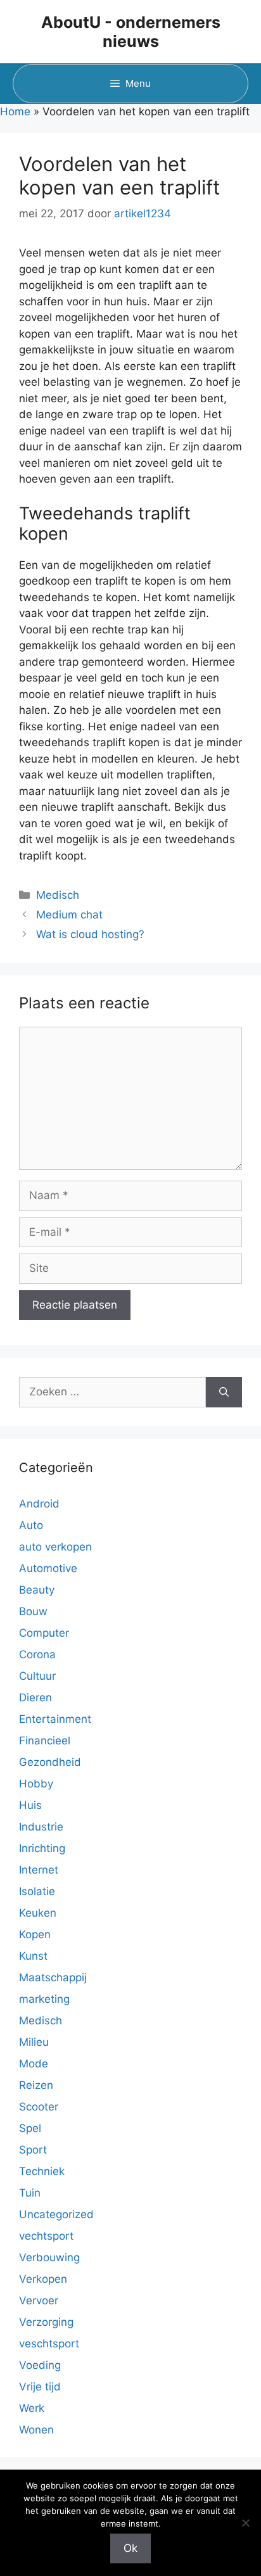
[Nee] (245, 2523)
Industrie (41, 1827)
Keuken (38, 1913)
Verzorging (46, 2322)
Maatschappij (53, 1977)
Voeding (40, 2365)
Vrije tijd (40, 2387)
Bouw (33, 1611)
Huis (30, 1805)
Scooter (39, 2107)
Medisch (58, 895)
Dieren (35, 1697)
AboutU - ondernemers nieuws (131, 32)
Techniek (42, 2171)
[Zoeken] (224, 1392)
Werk (32, 2408)
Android (39, 1504)
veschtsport (49, 2344)
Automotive (48, 1568)
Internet (39, 1870)
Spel (30, 2128)
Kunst (33, 1956)
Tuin (30, 2193)
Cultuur (37, 1676)
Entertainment (55, 1719)
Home (15, 111)
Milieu (34, 2042)
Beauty (37, 1590)
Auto (31, 1525)
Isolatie (37, 1891)
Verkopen (43, 2279)
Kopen (35, 1934)
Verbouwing (49, 2257)
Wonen (36, 2430)
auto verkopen (55, 1547)
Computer (44, 1633)
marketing (44, 1999)
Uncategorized (56, 2214)
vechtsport (46, 2236)
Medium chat (69, 915)
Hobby (36, 1784)
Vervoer (39, 2300)
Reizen (36, 2085)
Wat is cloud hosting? (90, 934)
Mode (34, 2064)
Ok (130, 2548)
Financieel (45, 1741)
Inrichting (42, 1848)
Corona (37, 1654)
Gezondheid (50, 1762)
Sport (33, 2150)
